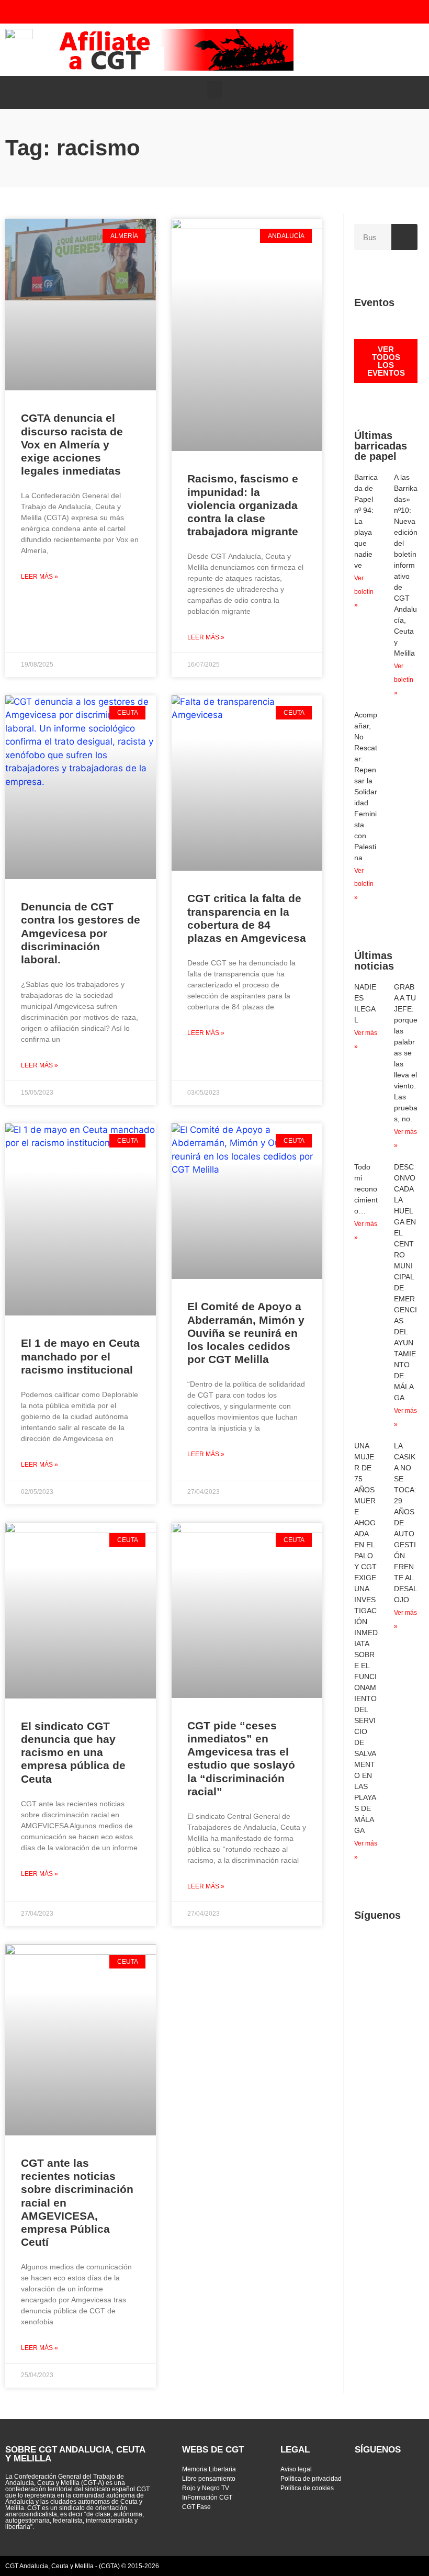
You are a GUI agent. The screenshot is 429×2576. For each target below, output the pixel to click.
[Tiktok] (402, 12)
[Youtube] (339, 12)
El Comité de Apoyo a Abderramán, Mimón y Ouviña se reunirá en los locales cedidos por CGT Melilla (246, 1333)
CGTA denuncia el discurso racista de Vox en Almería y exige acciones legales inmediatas (72, 444)
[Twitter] (318, 12)
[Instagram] (381, 12)
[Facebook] (360, 12)
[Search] (404, 237)
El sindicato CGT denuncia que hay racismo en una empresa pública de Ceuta (73, 1752)
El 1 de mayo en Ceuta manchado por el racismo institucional (80, 1356)
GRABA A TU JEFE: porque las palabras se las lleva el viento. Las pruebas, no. (406, 1053)
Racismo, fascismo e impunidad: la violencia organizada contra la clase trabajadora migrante (243, 505)
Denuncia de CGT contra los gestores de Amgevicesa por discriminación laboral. (81, 933)
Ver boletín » (364, 592)
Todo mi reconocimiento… (366, 1189)
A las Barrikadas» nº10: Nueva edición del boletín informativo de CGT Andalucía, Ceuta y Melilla (406, 565)
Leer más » (39, 577)
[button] (412, 50)
